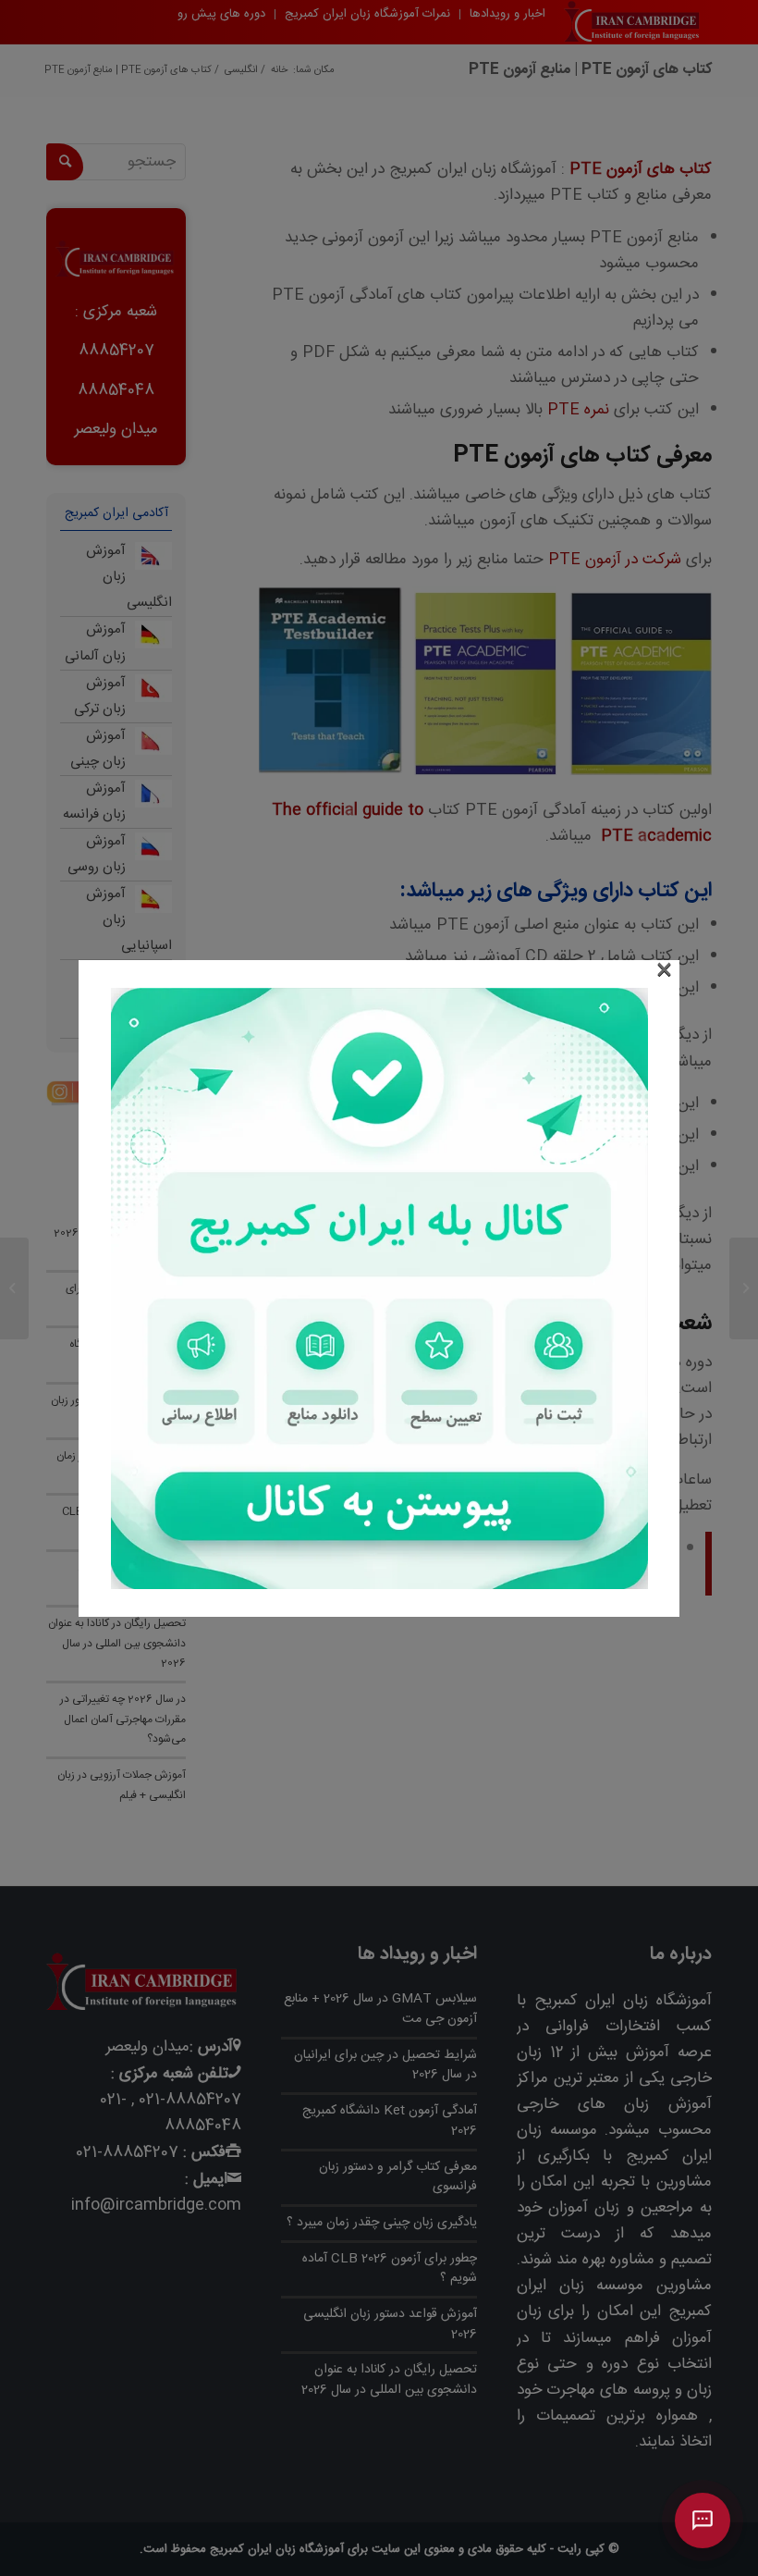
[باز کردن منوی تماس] (703, 2521)
